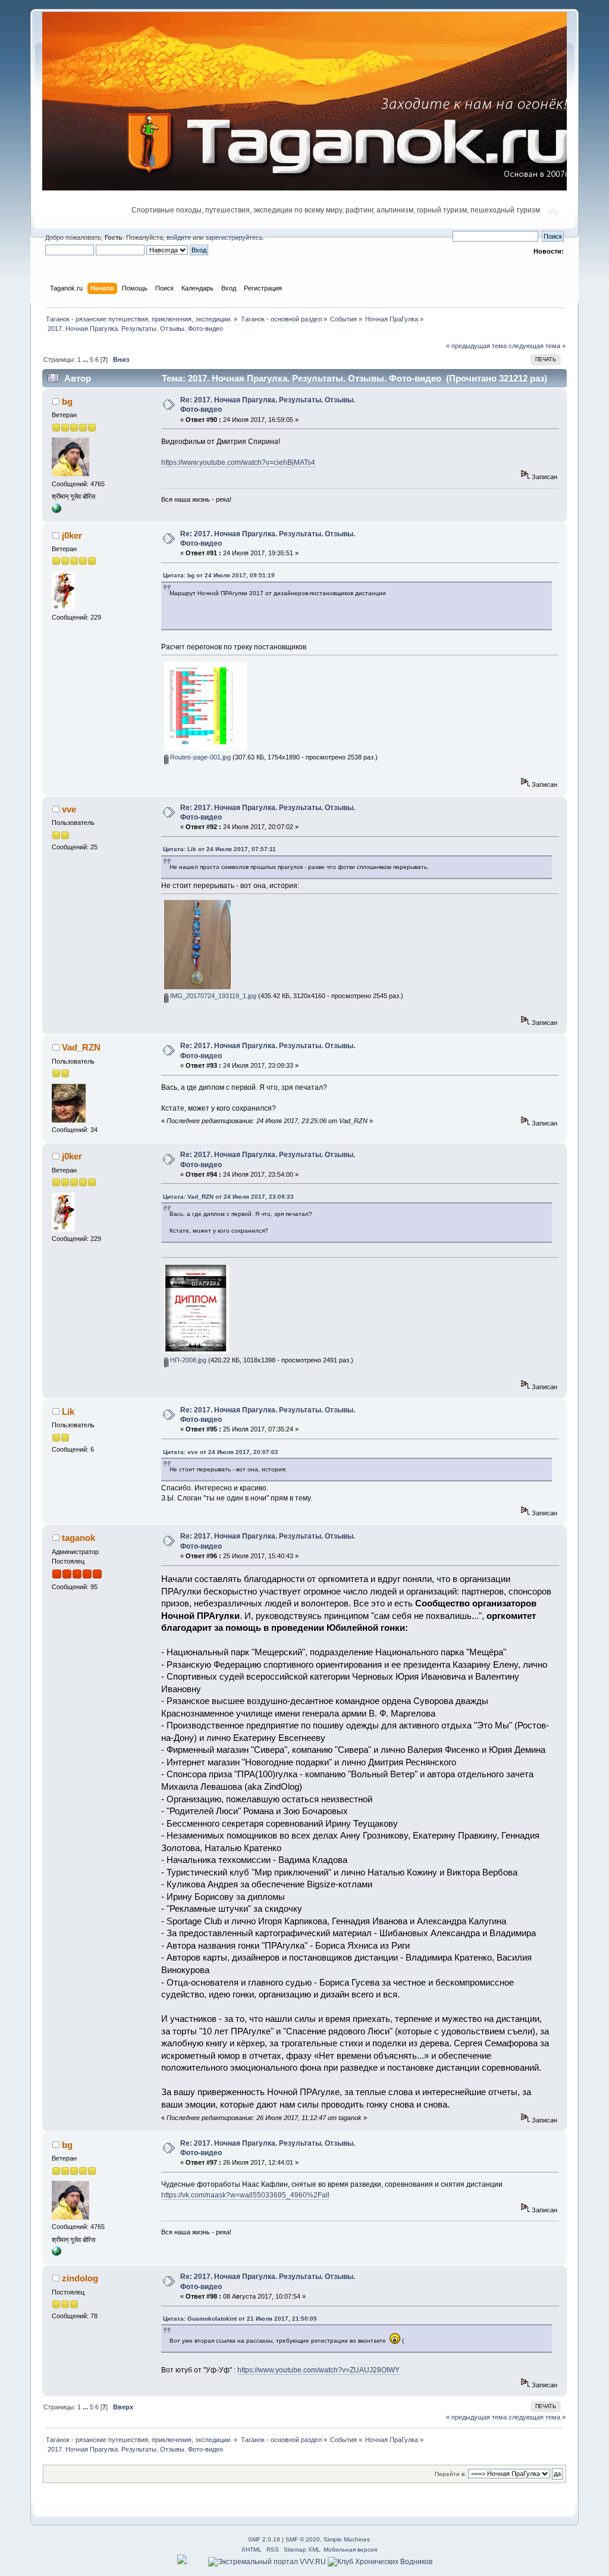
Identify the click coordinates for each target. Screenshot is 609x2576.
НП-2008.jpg (187, 1360)
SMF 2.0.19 (264, 2539)
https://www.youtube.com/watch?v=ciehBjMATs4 (238, 462)
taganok (79, 1538)
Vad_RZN (81, 1047)
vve (69, 809)
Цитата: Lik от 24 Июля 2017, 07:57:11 (219, 849)
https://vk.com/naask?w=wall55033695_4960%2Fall (245, 2195)
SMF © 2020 (303, 2539)
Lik (68, 1412)
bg (67, 401)
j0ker (72, 535)
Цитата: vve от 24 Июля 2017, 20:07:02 (221, 1452)
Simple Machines (347, 2539)
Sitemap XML (302, 2550)
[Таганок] (56, 511)
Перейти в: (451, 2474)
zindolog (80, 2278)
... (86, 359)
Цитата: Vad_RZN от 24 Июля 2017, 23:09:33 (228, 1197)
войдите (179, 237)
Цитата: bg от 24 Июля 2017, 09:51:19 (219, 575)
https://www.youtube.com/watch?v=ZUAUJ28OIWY (318, 2370)
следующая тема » (537, 346)
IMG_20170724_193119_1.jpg (212, 996)
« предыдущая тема (476, 346)
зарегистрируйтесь (234, 237)
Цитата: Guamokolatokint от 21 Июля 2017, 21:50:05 (240, 2319)
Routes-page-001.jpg (200, 757)
